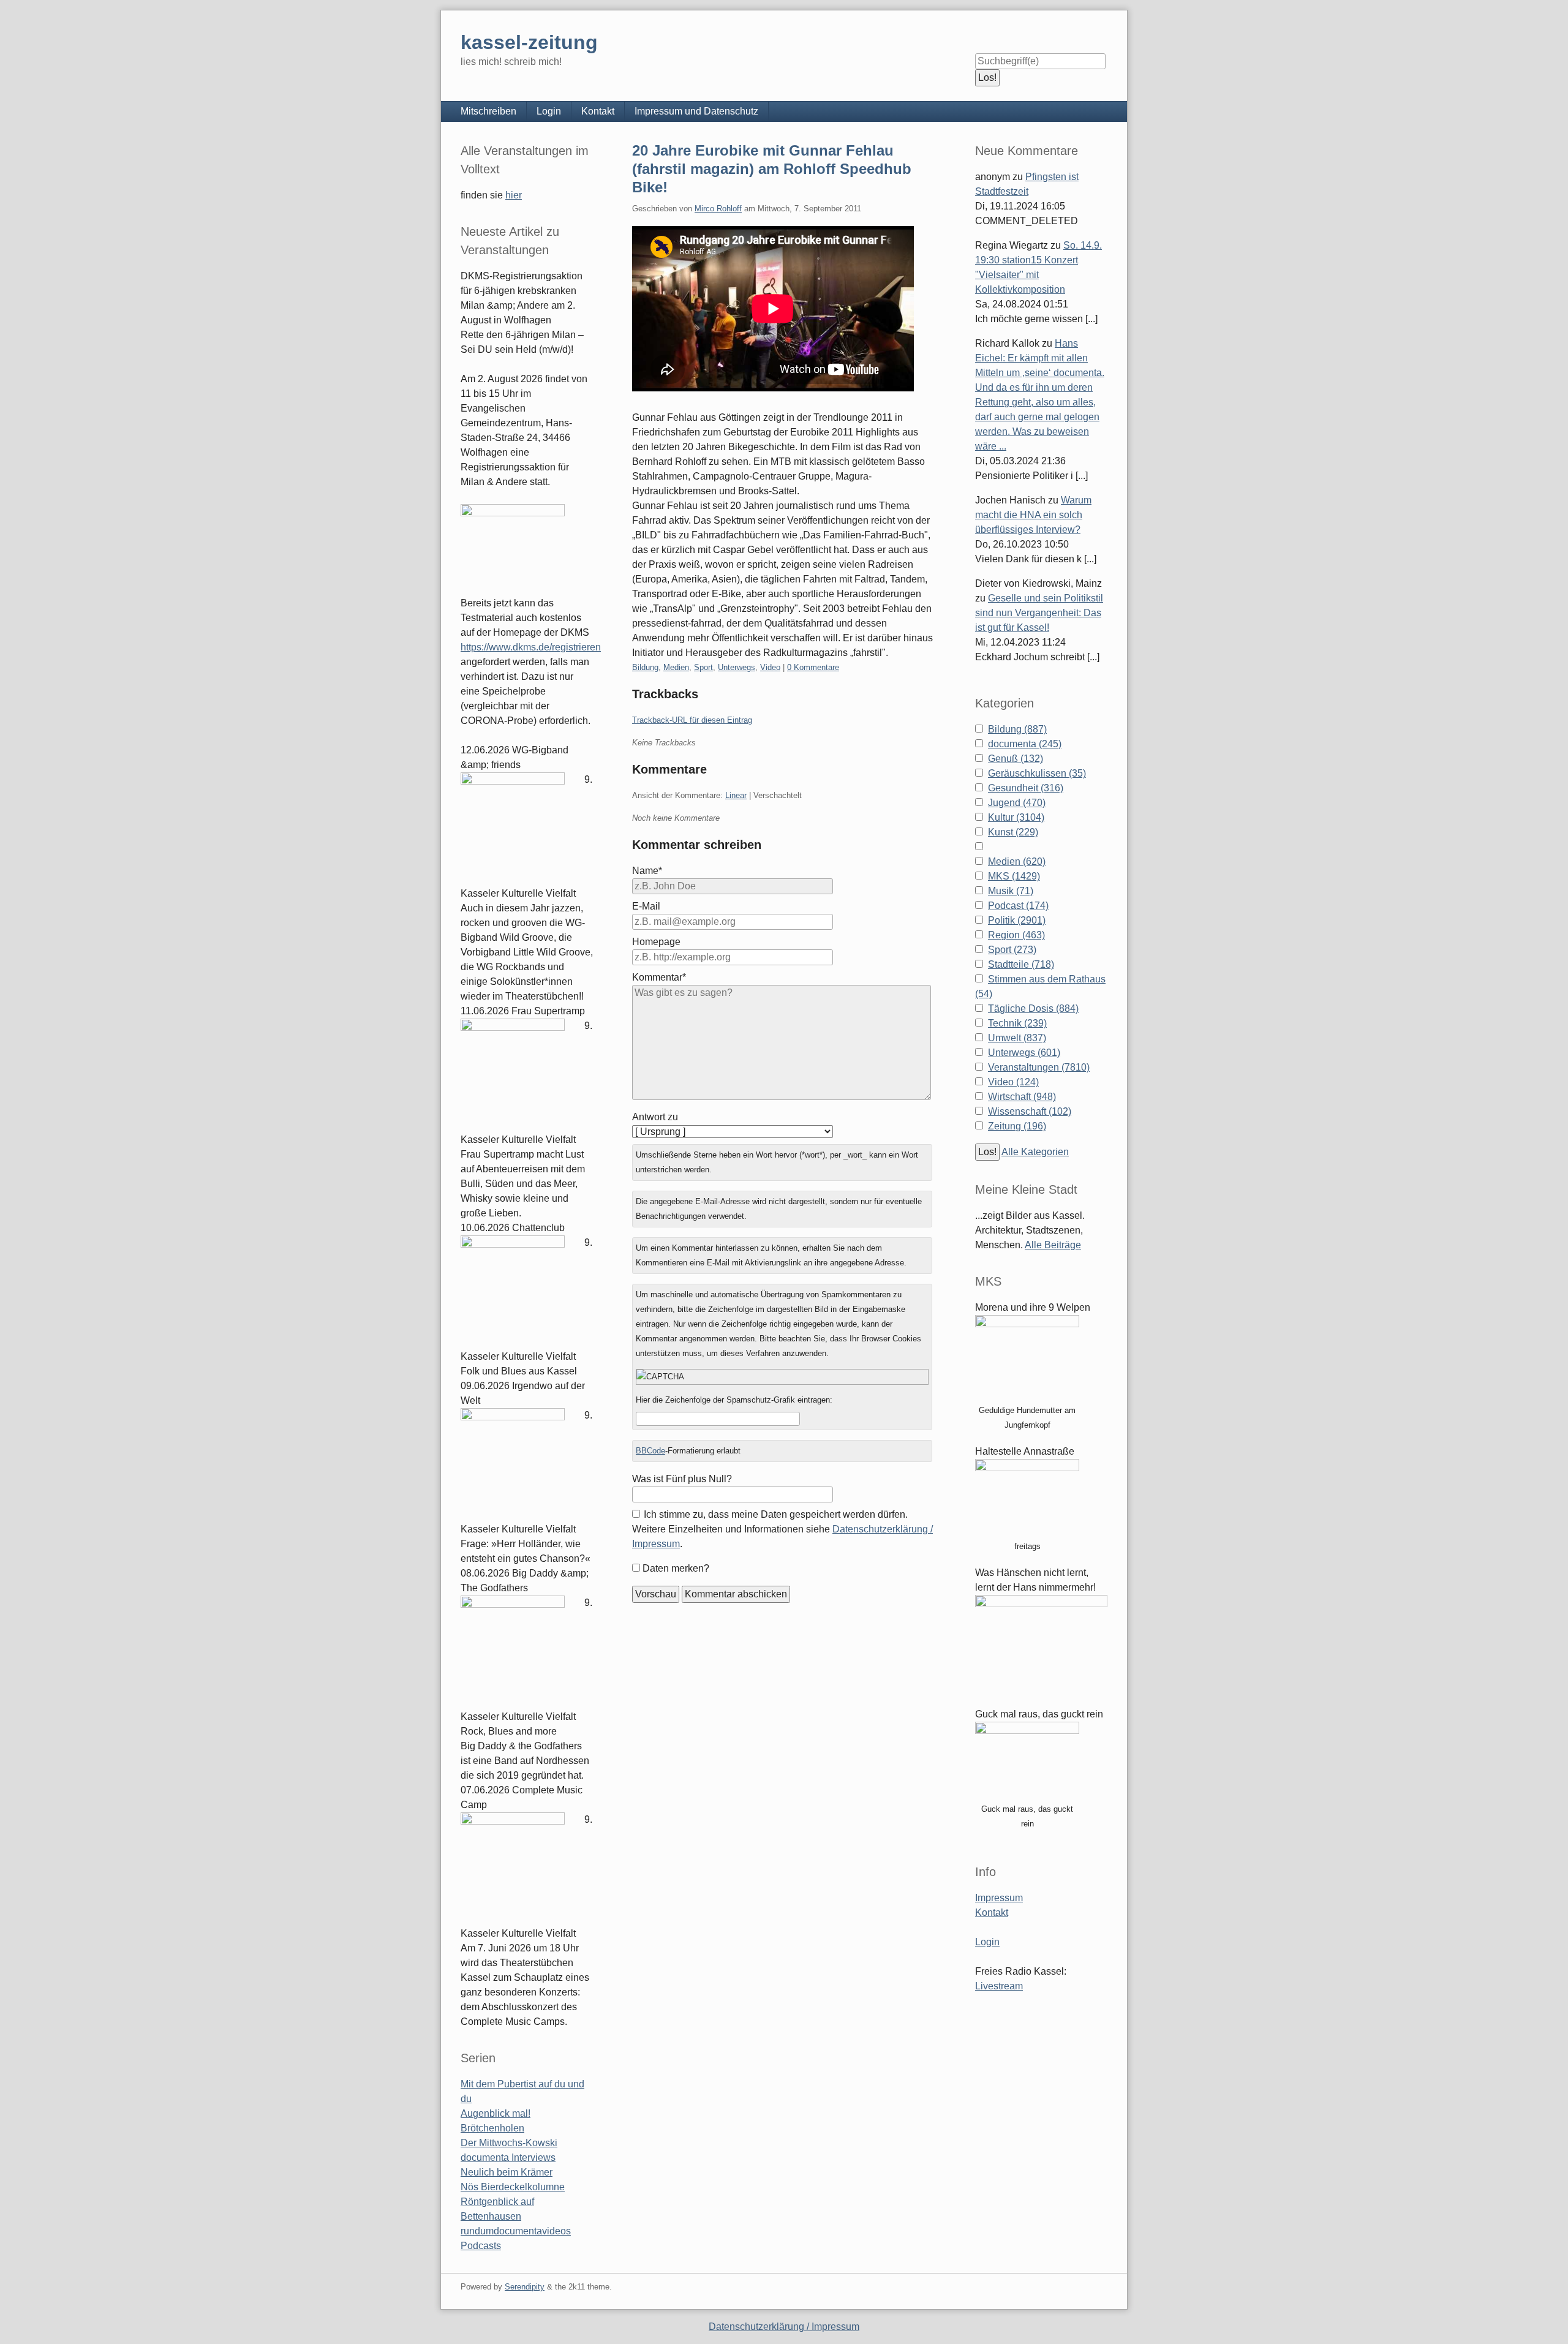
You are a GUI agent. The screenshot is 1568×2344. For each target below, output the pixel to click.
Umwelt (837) (1017, 1038)
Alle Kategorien (1035, 1152)
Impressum (999, 1898)
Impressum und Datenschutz (696, 111)
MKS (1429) (1014, 876)
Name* (647, 871)
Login (549, 111)
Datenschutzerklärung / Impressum (784, 2327)
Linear (736, 795)
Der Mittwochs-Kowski (509, 2143)
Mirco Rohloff (718, 209)
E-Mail (646, 906)
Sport (703, 667)
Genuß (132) (1016, 759)
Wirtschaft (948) (1022, 1097)
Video (770, 667)
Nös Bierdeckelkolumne (513, 2187)
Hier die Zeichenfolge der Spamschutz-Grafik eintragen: (734, 1400)
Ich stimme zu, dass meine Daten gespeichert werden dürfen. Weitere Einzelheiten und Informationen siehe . (782, 1529)
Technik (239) (1017, 1023)
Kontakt (598, 111)
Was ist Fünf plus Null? (682, 1479)
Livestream (999, 1986)
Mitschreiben (488, 111)
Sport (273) (1012, 950)
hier (514, 195)
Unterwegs (737, 667)
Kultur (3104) (1016, 817)
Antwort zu (655, 1117)
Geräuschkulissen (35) (1037, 773)
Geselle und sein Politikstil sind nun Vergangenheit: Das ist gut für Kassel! (1039, 613)
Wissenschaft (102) (1030, 1111)
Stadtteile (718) (1021, 964)
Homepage (656, 942)
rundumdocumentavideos (516, 2231)
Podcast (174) (1018, 906)
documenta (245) (1025, 744)
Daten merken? (676, 1568)
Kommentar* (659, 977)
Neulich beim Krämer (507, 2172)
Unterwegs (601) (1024, 1053)
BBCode (650, 1451)
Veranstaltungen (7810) (1039, 1067)
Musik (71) (1011, 891)
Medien (676, 667)
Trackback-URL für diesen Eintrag (692, 720)
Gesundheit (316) (1026, 788)
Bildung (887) (1017, 729)
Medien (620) (1017, 861)
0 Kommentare (813, 667)
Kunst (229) (1013, 832)
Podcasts (481, 2246)
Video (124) (1013, 1082)
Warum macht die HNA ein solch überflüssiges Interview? (1033, 515)
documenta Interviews (508, 2157)
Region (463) (1016, 935)
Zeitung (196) (1017, 1126)
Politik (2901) (1017, 920)
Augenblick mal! (496, 2113)
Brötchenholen (492, 2128)
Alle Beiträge (1053, 1245)
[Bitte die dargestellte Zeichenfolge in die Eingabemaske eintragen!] (782, 1377)
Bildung (645, 667)
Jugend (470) (1017, 803)
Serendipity (525, 2287)
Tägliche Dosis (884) (1033, 1008)
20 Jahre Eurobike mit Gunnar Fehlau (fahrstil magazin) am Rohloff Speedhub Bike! (772, 169)
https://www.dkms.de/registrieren (531, 647)
